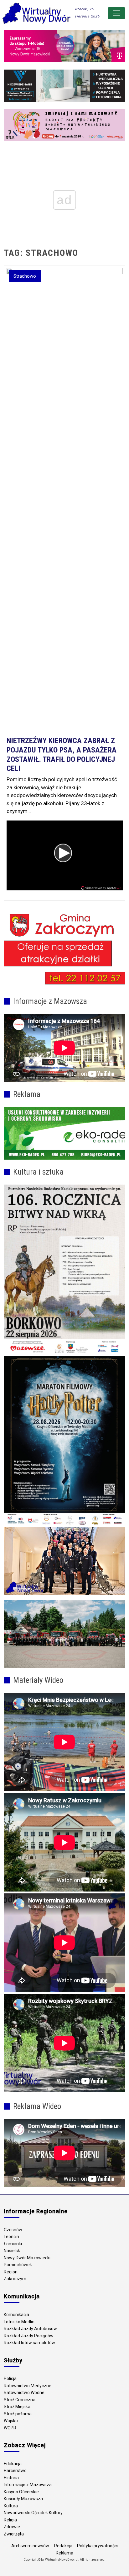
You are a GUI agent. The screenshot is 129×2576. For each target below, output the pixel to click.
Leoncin (11, 2237)
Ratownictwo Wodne (24, 2393)
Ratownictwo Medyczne (28, 2386)
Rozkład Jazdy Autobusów (30, 2329)
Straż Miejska (17, 2407)
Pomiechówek (18, 2265)
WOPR (10, 2428)
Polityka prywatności (97, 2546)
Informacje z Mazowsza (28, 2485)
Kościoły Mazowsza (23, 2499)
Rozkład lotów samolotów (29, 2343)
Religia (10, 2520)
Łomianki (13, 2244)
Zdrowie (12, 2527)
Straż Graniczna (20, 2400)
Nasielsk (12, 2251)
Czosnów (13, 2230)
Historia (11, 2478)
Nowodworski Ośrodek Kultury (33, 2513)
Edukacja (13, 2464)
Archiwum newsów (30, 2546)
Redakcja (63, 2546)
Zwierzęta (14, 2534)
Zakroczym (15, 2279)
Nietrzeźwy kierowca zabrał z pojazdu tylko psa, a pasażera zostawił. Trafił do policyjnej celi (62, 755)
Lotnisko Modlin (19, 2322)
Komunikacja (16, 2315)
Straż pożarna (18, 2414)
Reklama (64, 2553)
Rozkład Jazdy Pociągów (29, 2336)
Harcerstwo (15, 2471)
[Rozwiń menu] (116, 13)
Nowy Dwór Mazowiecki (27, 2258)
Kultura (11, 2506)
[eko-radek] (64, 1133)
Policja (10, 2379)
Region (11, 2272)
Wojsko (11, 2421)
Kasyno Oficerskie (21, 2492)
